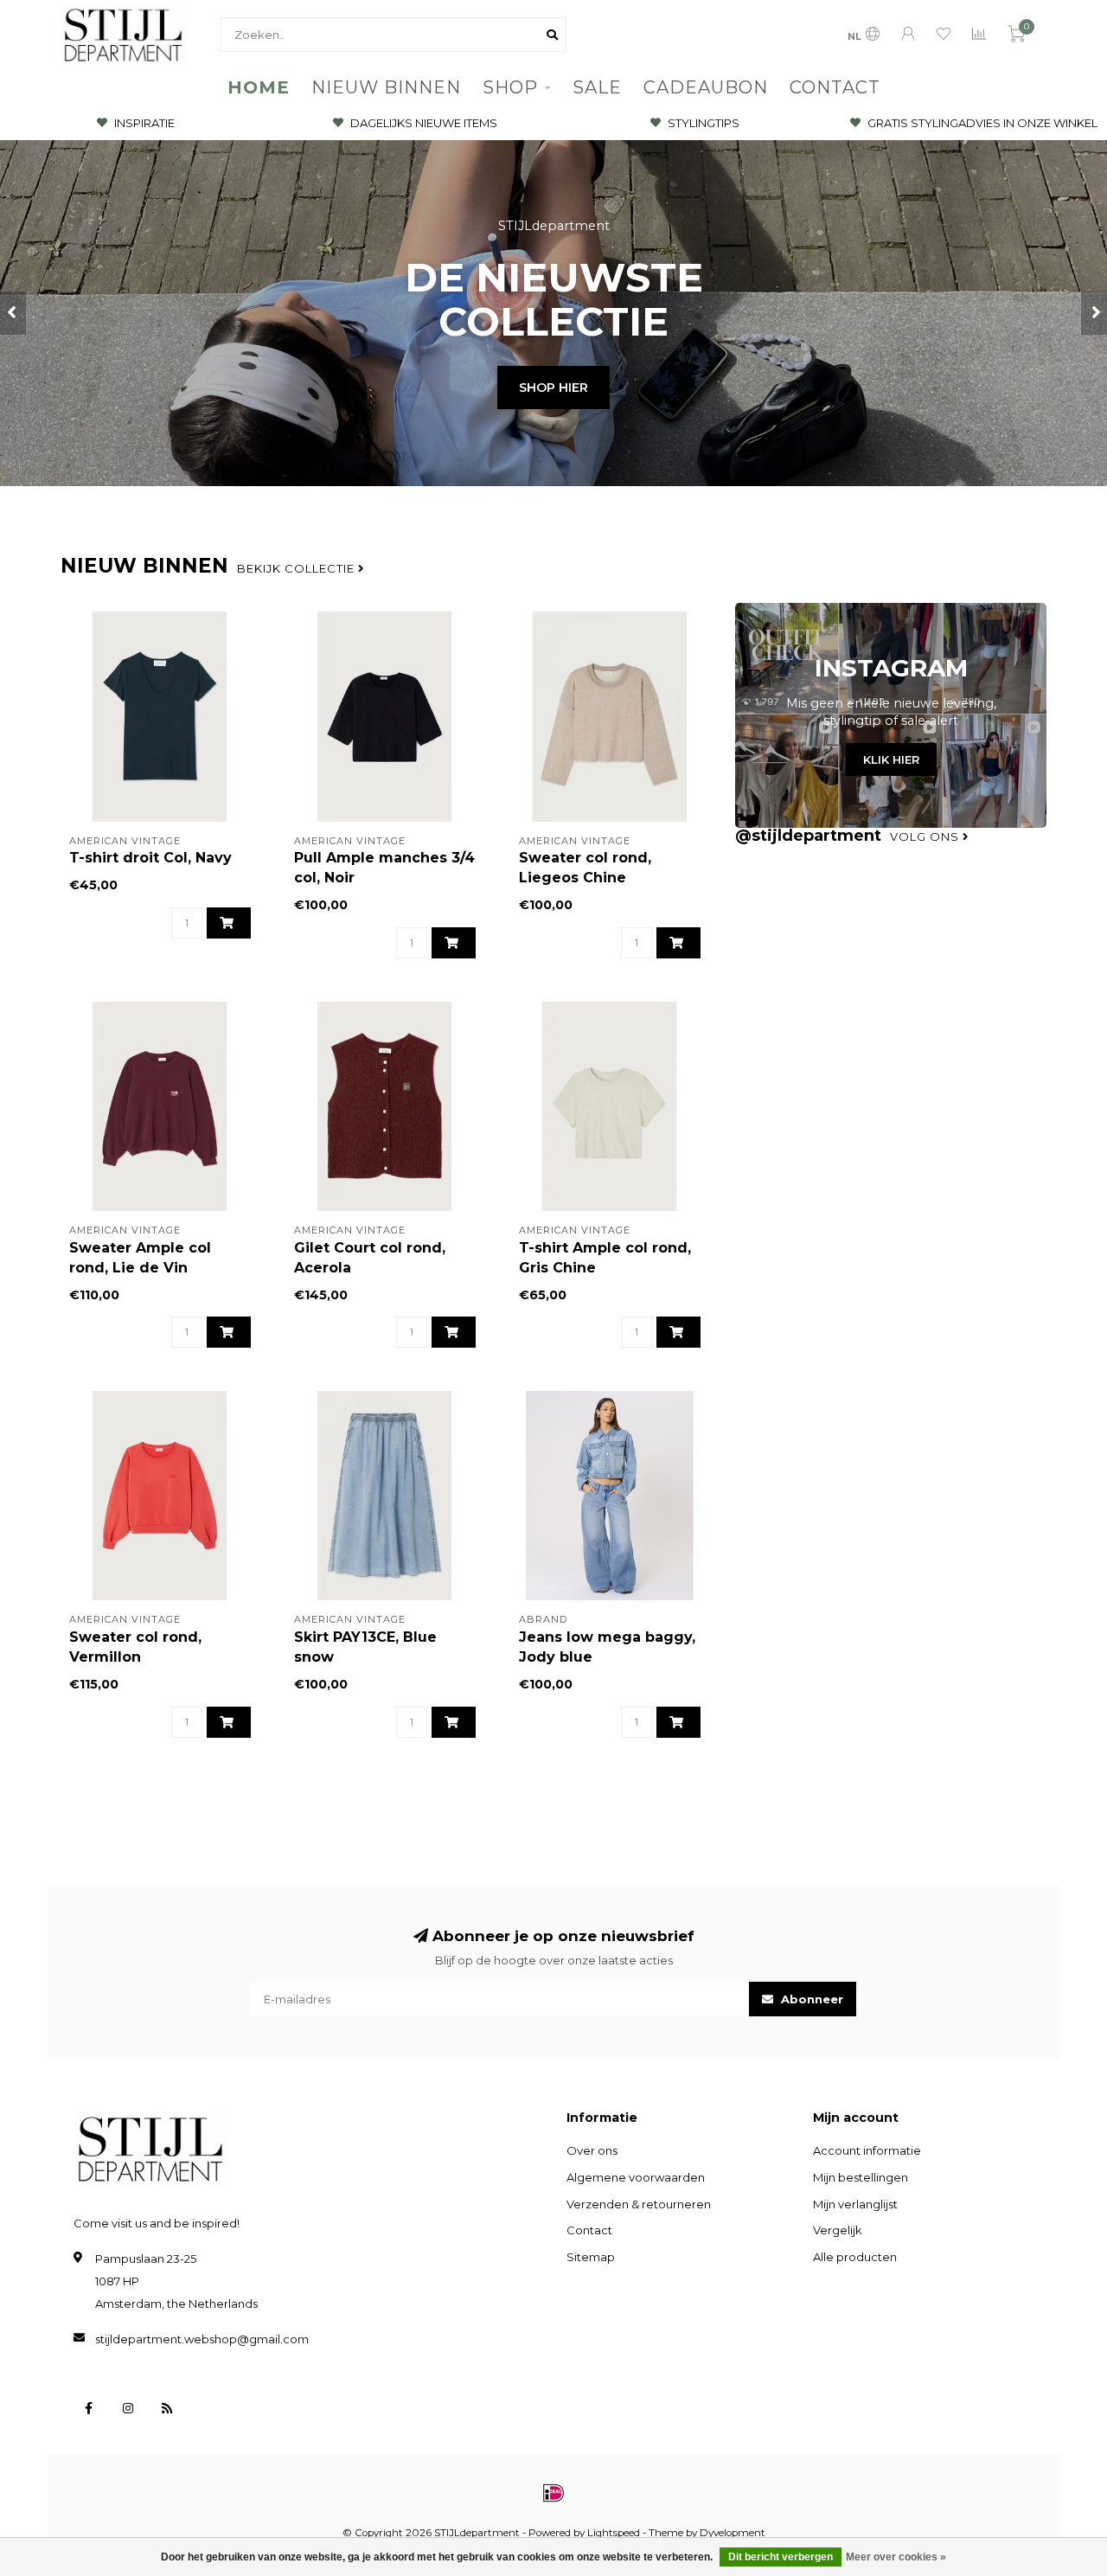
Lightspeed (614, 2533)
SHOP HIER (553, 388)
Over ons (592, 2150)
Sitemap (591, 2257)
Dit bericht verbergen (781, 2557)
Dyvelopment (733, 2533)
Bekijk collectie (298, 568)
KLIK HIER (891, 759)
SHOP (510, 87)
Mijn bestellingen (861, 2177)
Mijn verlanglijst (855, 2204)
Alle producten (855, 2257)
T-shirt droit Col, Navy (150, 858)
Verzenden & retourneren (639, 2204)
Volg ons (926, 836)
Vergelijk (838, 2230)
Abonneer (810, 1999)
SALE (597, 87)
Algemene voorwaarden (636, 2177)
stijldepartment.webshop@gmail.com (202, 2339)
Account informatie (867, 2150)
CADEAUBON (706, 87)
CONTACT (835, 87)
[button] (13, 313)
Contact (589, 2230)
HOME (259, 87)
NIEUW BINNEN (386, 87)
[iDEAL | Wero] (553, 2493)
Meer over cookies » (896, 2557)
